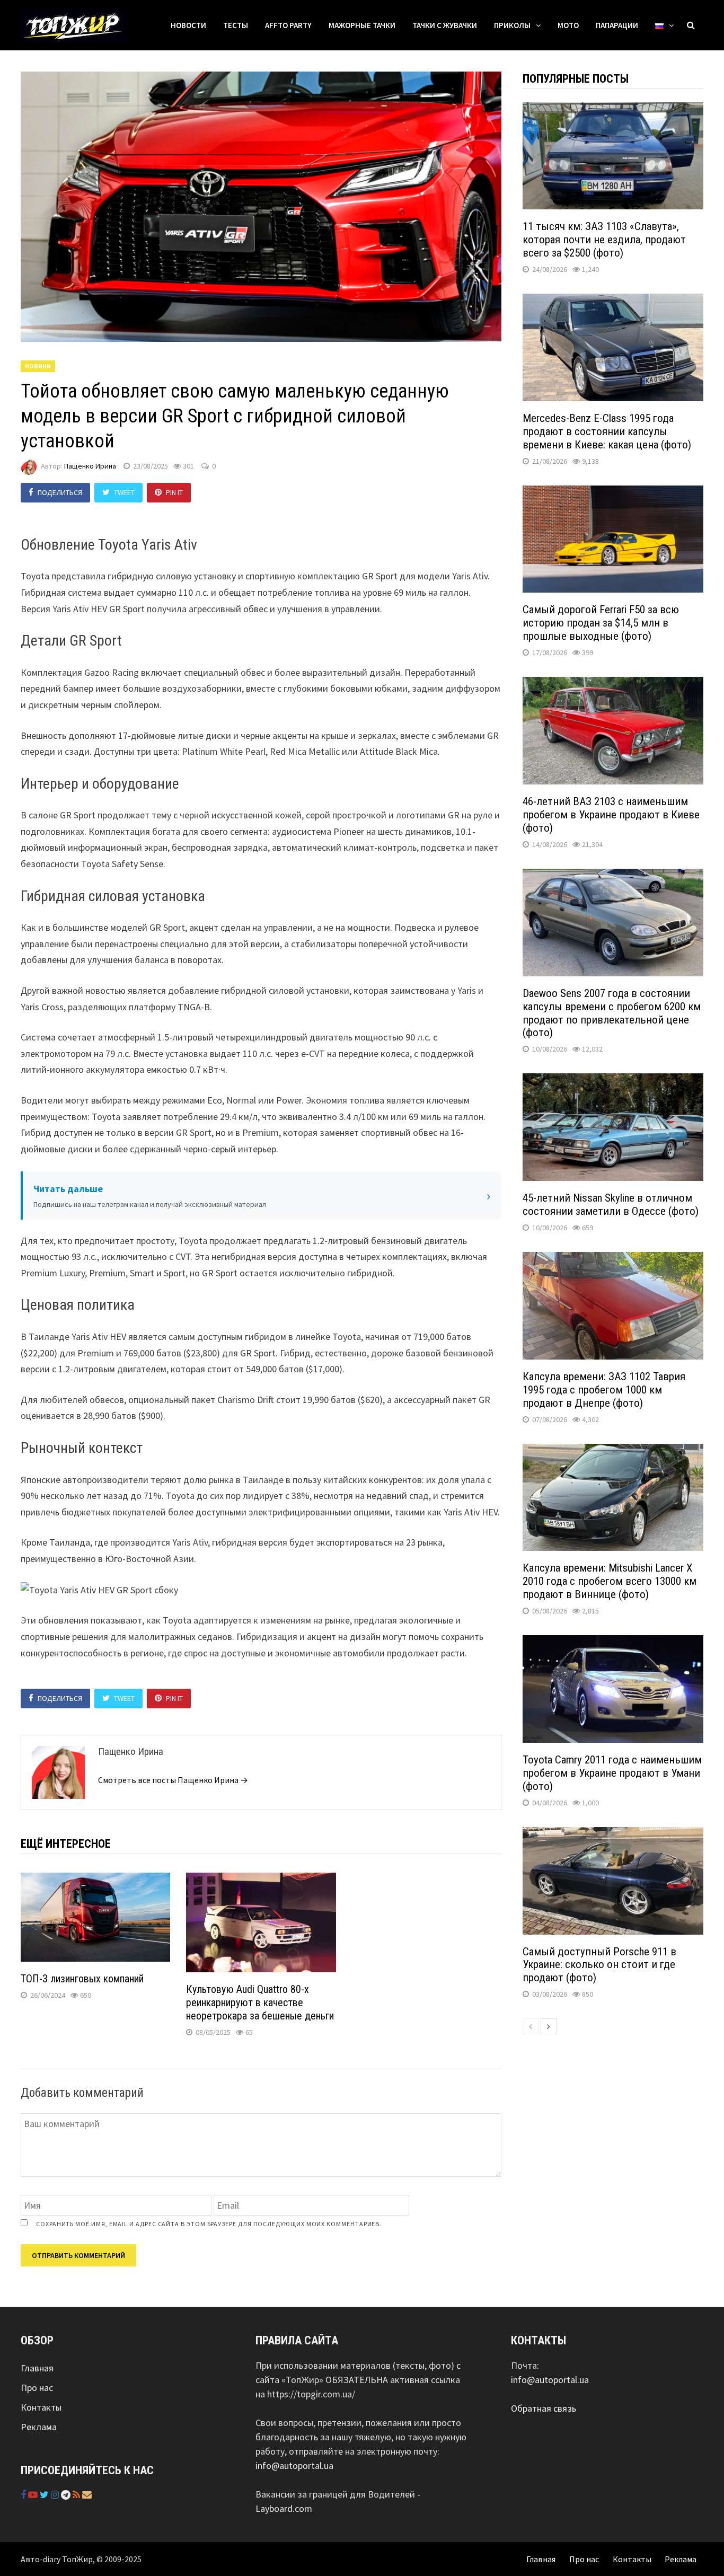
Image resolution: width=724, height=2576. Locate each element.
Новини (38, 366)
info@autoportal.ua (294, 2465)
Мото (568, 25)
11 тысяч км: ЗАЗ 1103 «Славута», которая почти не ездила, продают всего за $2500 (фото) (604, 240)
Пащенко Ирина (90, 466)
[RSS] (77, 2495)
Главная (37, 2368)
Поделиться (60, 492)
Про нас (37, 2388)
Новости (188, 25)
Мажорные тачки (362, 25)
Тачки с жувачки (445, 25)
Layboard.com (284, 2508)
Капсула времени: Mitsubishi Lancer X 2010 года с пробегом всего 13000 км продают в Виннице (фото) (610, 1581)
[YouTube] (34, 2495)
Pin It (174, 492)
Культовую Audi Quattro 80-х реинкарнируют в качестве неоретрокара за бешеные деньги (260, 2002)
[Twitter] (45, 2495)
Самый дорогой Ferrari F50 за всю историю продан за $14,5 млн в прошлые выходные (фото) (601, 623)
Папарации (617, 25)
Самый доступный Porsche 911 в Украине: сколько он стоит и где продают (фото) (599, 1965)
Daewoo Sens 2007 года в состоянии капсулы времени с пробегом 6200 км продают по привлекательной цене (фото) (612, 1013)
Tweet (124, 492)
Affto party (288, 25)
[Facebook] (24, 2495)
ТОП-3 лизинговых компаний (82, 1979)
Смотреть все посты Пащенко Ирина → (173, 1780)
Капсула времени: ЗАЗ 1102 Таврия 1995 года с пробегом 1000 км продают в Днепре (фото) (604, 1390)
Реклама (39, 2427)
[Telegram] (67, 2495)
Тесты (236, 25)
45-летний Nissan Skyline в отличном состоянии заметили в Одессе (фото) (611, 1205)
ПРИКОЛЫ (512, 25)
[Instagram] (56, 2495)
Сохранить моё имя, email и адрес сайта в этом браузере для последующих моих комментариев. (209, 2224)
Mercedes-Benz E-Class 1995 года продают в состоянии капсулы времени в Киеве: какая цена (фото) (607, 431)
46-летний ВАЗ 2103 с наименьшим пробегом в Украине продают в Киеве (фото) (611, 815)
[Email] (87, 2495)
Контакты (41, 2407)
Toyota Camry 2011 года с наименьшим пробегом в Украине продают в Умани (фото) (612, 1773)
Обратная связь (544, 2408)
